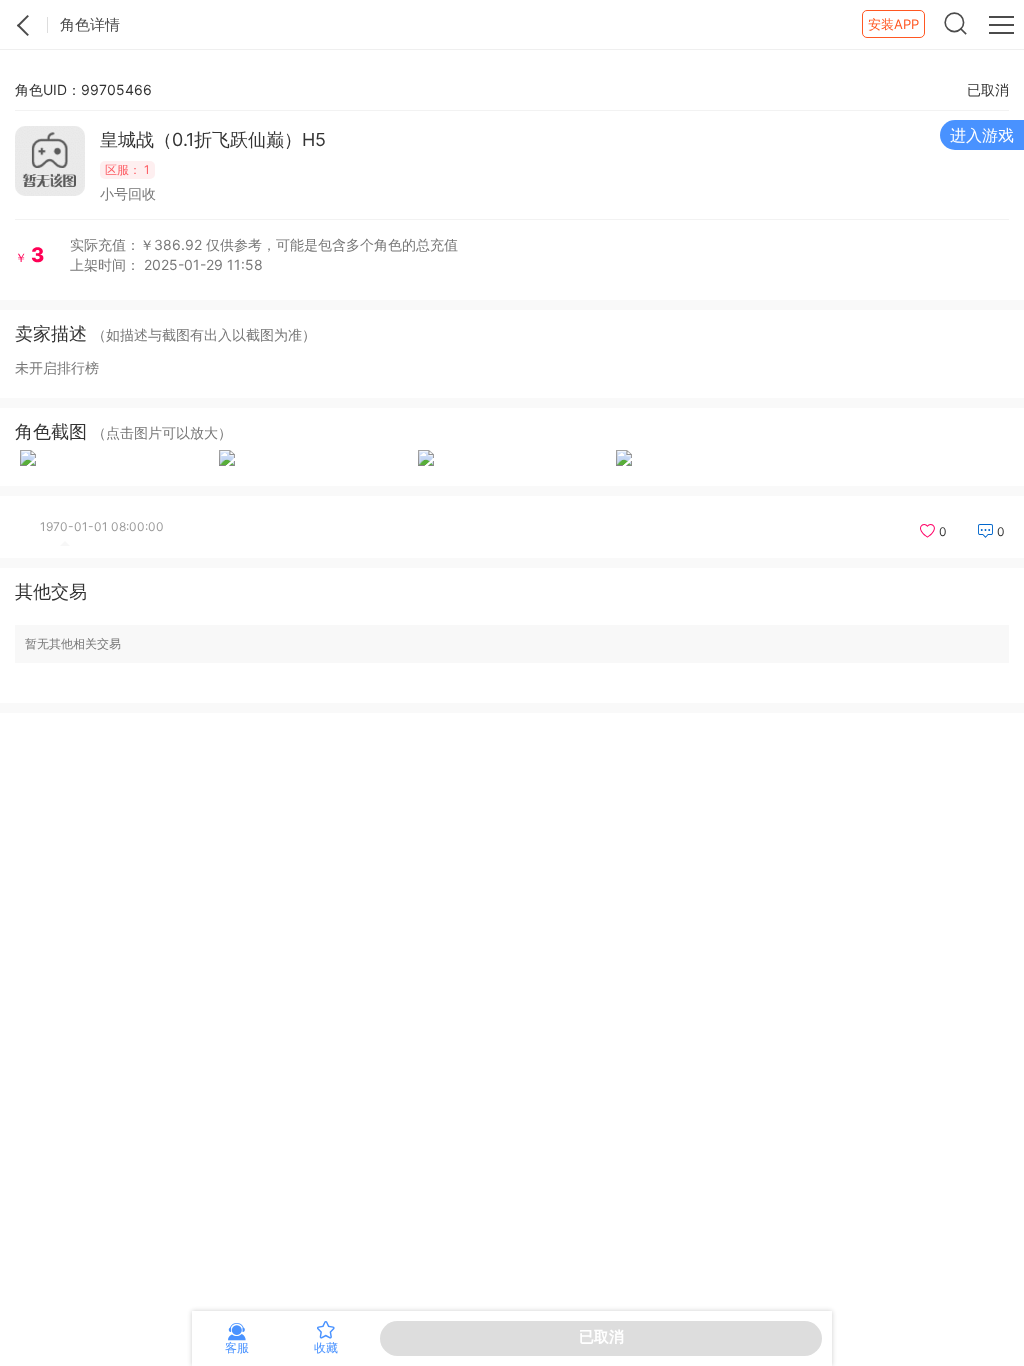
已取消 (601, 1336)
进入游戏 (982, 135)
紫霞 (24, 25)
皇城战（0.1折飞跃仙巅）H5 (213, 139)
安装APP (893, 24)
